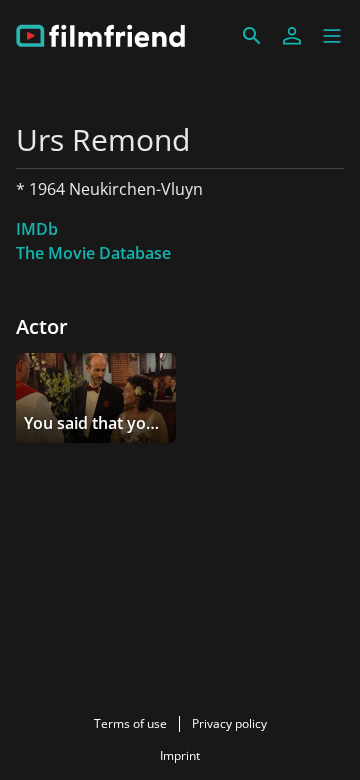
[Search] (252, 36)
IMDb (37, 229)
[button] (332, 36)
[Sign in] (292, 36)
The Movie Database (93, 253)
